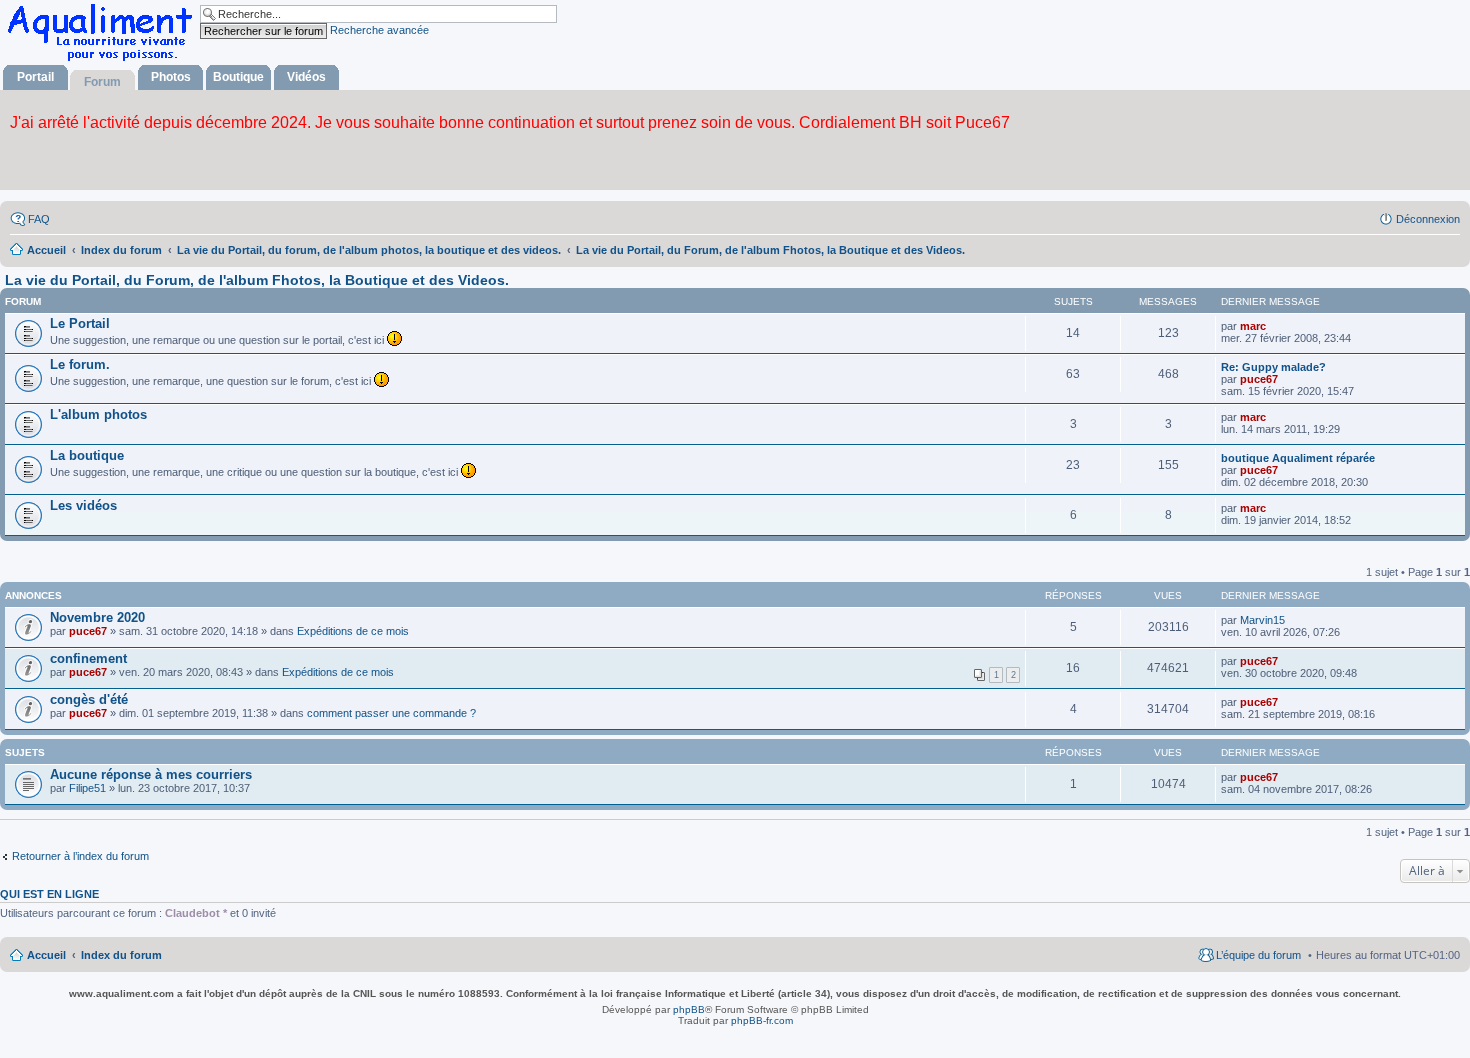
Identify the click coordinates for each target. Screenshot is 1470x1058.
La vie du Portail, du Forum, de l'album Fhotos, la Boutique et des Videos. (257, 280)
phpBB (689, 1009)
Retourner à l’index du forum (80, 856)
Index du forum (121, 955)
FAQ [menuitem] (39, 219)
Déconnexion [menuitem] (1428, 219)
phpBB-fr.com (762, 1020)
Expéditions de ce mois (353, 631)
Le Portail (80, 323)
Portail (35, 77)
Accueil (46, 955)
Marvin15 (1262, 620)
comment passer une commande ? (391, 713)
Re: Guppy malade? (1273, 367)
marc (1253, 326)
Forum (102, 82)
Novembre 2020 (97, 617)
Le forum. (80, 364)
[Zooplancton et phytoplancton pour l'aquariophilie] (104, 60)
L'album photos (98, 414)
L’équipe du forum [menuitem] (1258, 955)
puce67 (1259, 379)
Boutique (238, 77)
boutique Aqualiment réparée (1298, 458)
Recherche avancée (379, 30)
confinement (88, 658)
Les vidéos (83, 505)
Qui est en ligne (49, 894)
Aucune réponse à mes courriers (151, 774)
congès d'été (89, 699)
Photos (171, 77)
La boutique (87, 455)
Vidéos (306, 77)
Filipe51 (87, 788)
